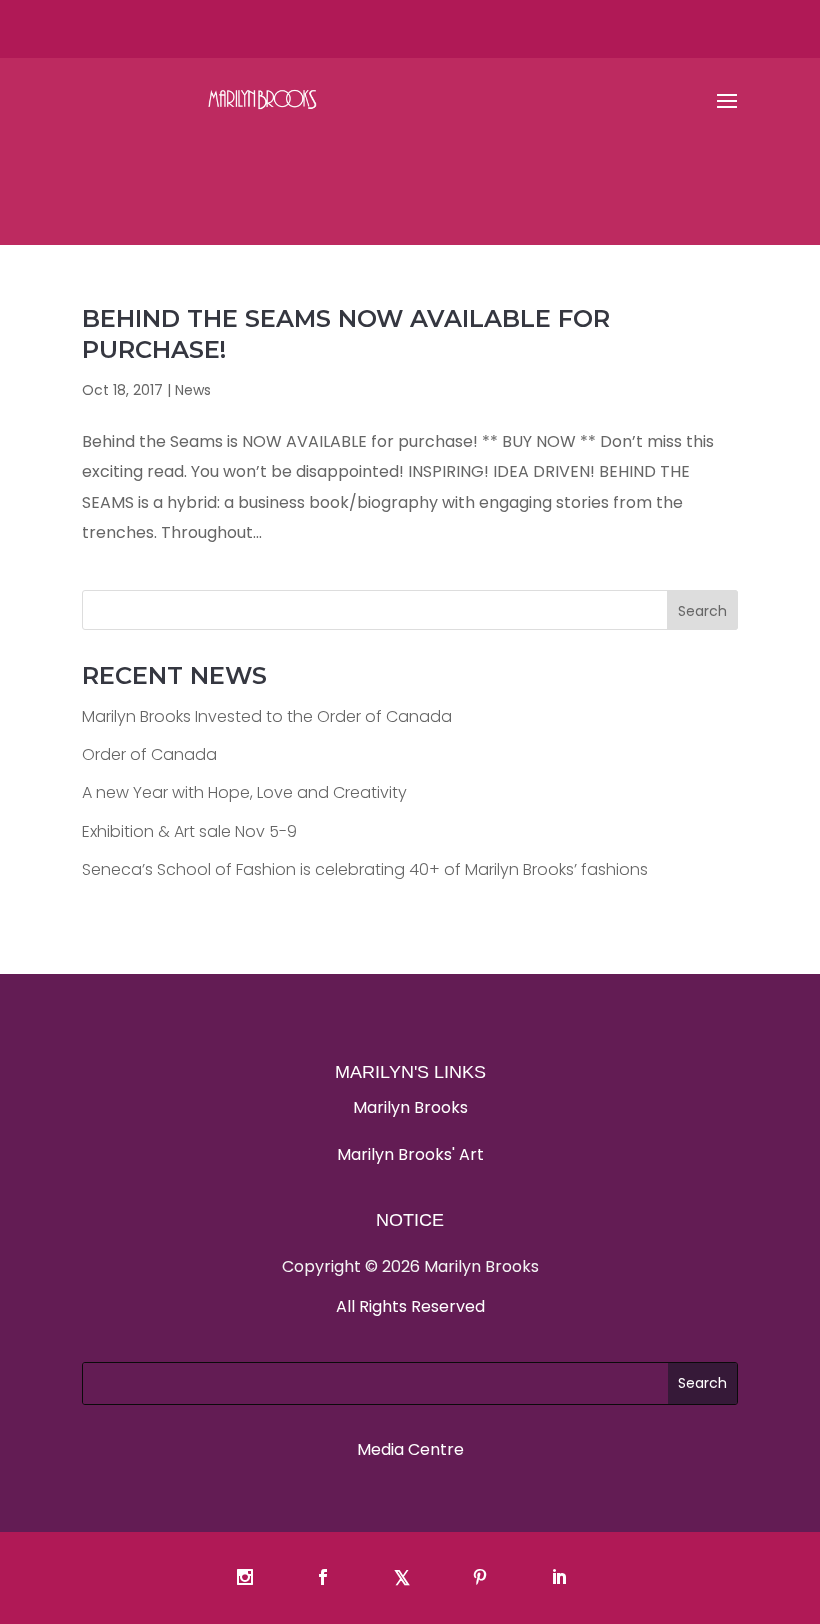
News (193, 390)
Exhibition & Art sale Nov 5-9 (189, 831)
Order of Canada (149, 754)
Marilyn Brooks (410, 1107)
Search (702, 611)
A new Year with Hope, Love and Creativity (244, 792)
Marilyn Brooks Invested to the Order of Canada (267, 716)
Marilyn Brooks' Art (410, 1154)
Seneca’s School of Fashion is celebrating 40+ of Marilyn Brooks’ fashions (365, 869)
